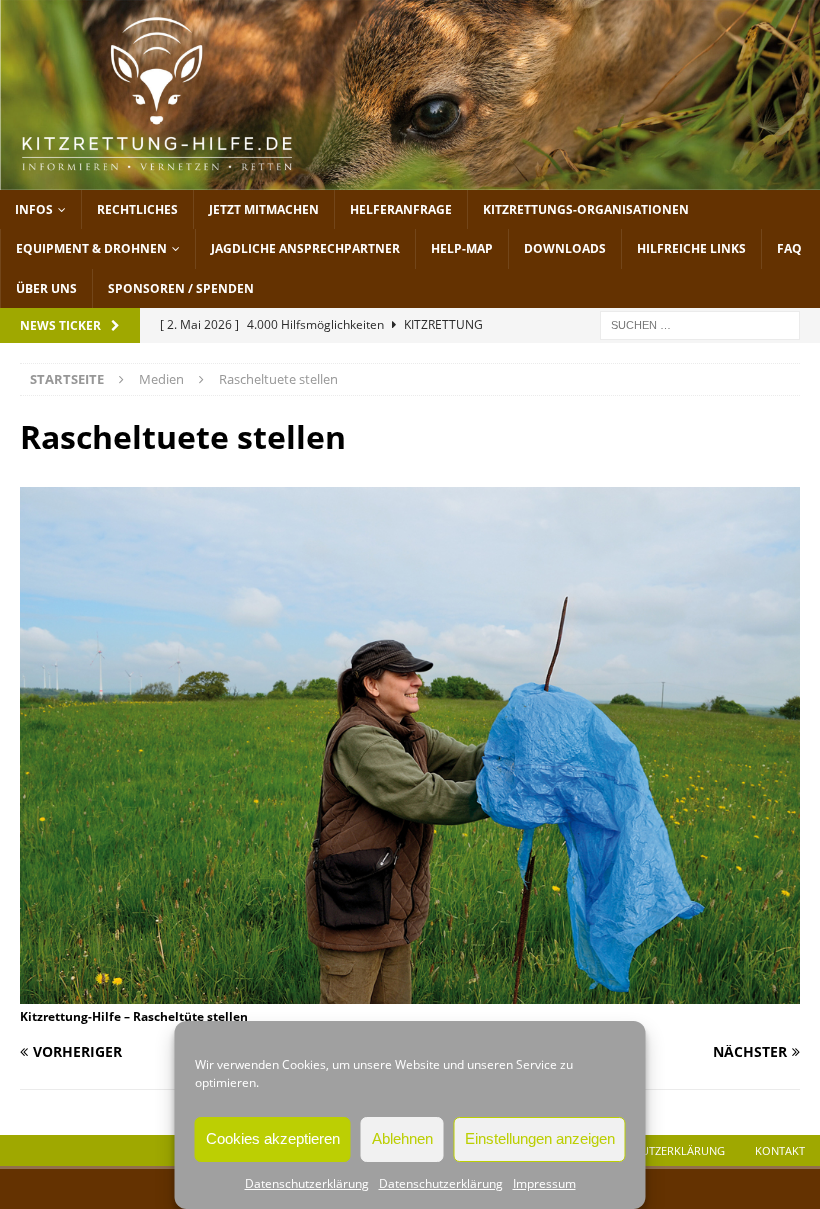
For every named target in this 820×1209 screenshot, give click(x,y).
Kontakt (780, 1150)
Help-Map (462, 248)
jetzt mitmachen (264, 209)
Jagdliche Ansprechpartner (305, 248)
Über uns (46, 288)
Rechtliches (137, 209)
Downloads (565, 248)
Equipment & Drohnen (91, 248)
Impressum (544, 1183)
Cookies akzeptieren (273, 1138)
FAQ (789, 248)
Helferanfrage (401, 209)
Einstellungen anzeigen (540, 1138)
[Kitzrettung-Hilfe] (410, 178)
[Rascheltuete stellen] (410, 991)
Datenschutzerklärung (307, 1183)
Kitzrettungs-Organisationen (586, 209)
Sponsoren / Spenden (181, 288)
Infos (34, 209)
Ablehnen (402, 1138)
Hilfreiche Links (691, 248)
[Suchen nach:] (700, 323)
